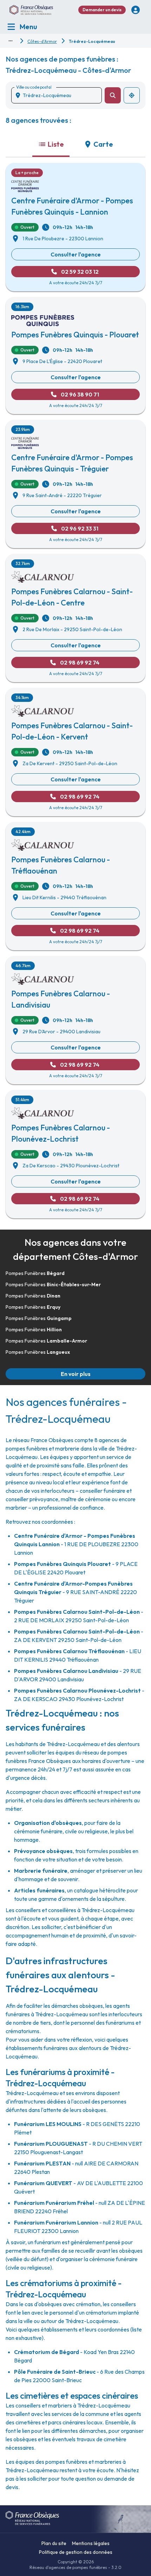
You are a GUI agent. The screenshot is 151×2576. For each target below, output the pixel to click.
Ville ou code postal (34, 87)
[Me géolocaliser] (132, 95)
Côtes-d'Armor (42, 41)
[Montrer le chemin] (11, 41)
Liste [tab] (56, 144)
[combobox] (59, 95)
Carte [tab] (103, 144)
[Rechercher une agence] (113, 95)
